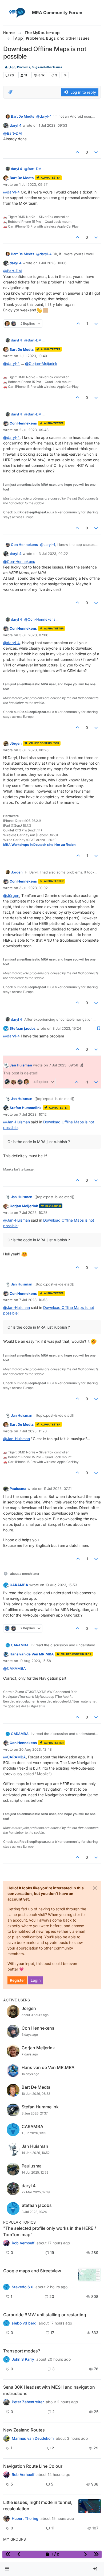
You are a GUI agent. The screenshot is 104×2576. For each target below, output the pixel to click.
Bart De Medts (23, 116)
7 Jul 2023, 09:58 (64, 1065)
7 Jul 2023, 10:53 (33, 1300)
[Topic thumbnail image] (89, 2275)
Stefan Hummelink (26, 1108)
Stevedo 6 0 (23, 2287)
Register (17, 1980)
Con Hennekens (23, 423)
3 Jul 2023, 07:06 (34, 635)
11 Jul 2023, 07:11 (57, 1489)
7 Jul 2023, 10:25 (33, 1213)
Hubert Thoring (25, 2519)
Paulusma (18, 1489)
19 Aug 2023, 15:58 (35, 1661)
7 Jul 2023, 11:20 (33, 1431)
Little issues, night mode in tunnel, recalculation (38, 2505)
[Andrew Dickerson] (6, 2475)
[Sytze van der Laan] (6, 2323)
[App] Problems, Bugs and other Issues (35, 67)
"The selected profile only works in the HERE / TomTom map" (50, 2231)
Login (36, 1980)
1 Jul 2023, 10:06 (53, 263)
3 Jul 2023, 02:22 (53, 554)
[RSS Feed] (65, 75)
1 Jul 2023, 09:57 (33, 184)
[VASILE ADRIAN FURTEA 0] (6, 2243)
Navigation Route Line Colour (33, 2466)
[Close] (95, 1888)
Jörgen (16, 743)
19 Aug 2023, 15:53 (61, 1585)
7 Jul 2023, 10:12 (33, 1114)
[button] (7, 2569)
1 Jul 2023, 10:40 (33, 356)
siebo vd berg (24, 2323)
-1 (86, 1082)
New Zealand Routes (24, 2430)
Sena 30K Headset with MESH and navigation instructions (49, 2390)
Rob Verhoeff (23, 2243)
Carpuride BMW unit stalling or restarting (45, 2315)
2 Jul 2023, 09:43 (34, 430)
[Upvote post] (77, 152)
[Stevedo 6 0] (6, 2287)
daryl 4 (16, 125)
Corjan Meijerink (24, 1206)
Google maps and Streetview (32, 2271)
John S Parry (23, 2359)
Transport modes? (22, 2351)
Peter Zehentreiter (28, 2402)
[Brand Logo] (17, 13)
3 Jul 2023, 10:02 (33, 888)
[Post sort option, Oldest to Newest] (10, 92)
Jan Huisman (21, 1065)
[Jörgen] (6, 2402)
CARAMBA (19, 1585)
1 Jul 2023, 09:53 (53, 125)
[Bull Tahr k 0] (6, 2438)
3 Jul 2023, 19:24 (67, 1028)
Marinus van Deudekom (33, 2438)
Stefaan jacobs (23, 1028)
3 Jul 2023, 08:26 (34, 750)
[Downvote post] (96, 152)
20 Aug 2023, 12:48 (35, 1749)
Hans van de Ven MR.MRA (32, 1654)
